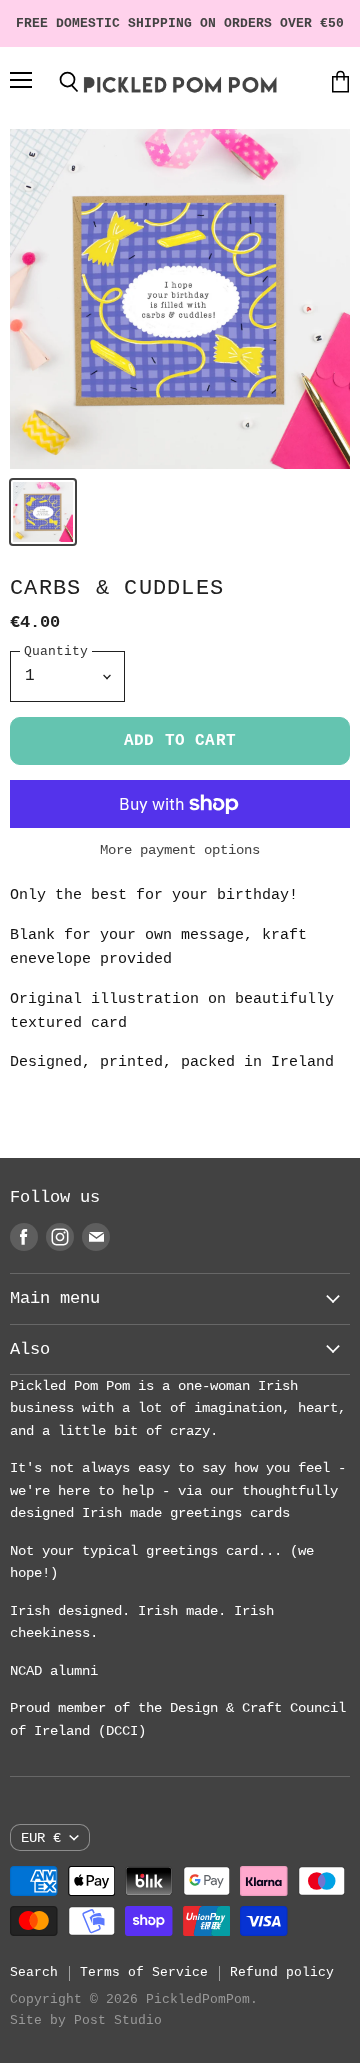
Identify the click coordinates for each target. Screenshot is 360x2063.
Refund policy (282, 1972)
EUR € (41, 1838)
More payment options (180, 850)
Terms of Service (144, 1972)
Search (34, 1972)
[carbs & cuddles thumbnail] (43, 512)
